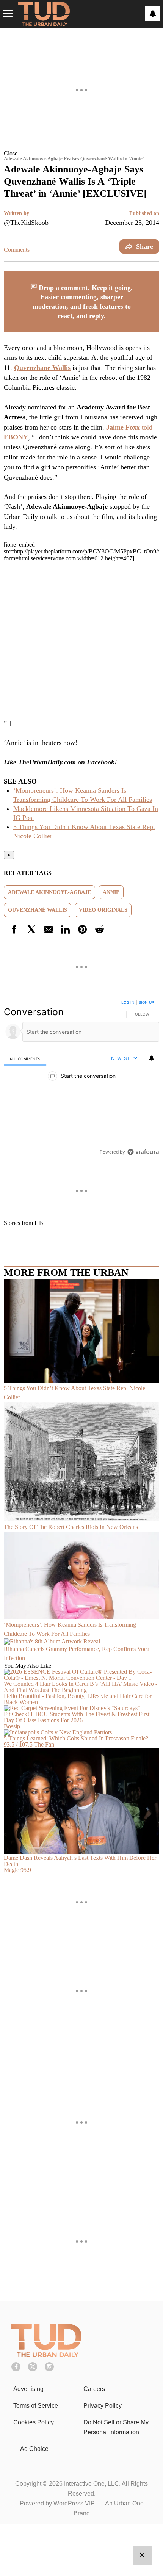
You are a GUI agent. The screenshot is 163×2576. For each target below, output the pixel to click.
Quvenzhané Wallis (38, 910)
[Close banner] (153, 276)
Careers (94, 2389)
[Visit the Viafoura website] (143, 1152)
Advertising (28, 2389)
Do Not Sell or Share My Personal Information (116, 2427)
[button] (81, 153)
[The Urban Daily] (46, 2355)
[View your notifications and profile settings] (153, 14)
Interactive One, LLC (92, 2484)
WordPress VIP (74, 2503)
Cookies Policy (34, 2422)
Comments (17, 250)
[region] (81, 1079)
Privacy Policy (103, 2406)
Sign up (146, 1002)
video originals (103, 910)
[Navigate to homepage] (44, 14)
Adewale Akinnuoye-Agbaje (49, 892)
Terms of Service (36, 2406)
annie (111, 892)
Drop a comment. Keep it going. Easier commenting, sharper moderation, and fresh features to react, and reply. (83, 302)
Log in (128, 1002)
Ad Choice (34, 2449)
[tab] (25, 1059)
